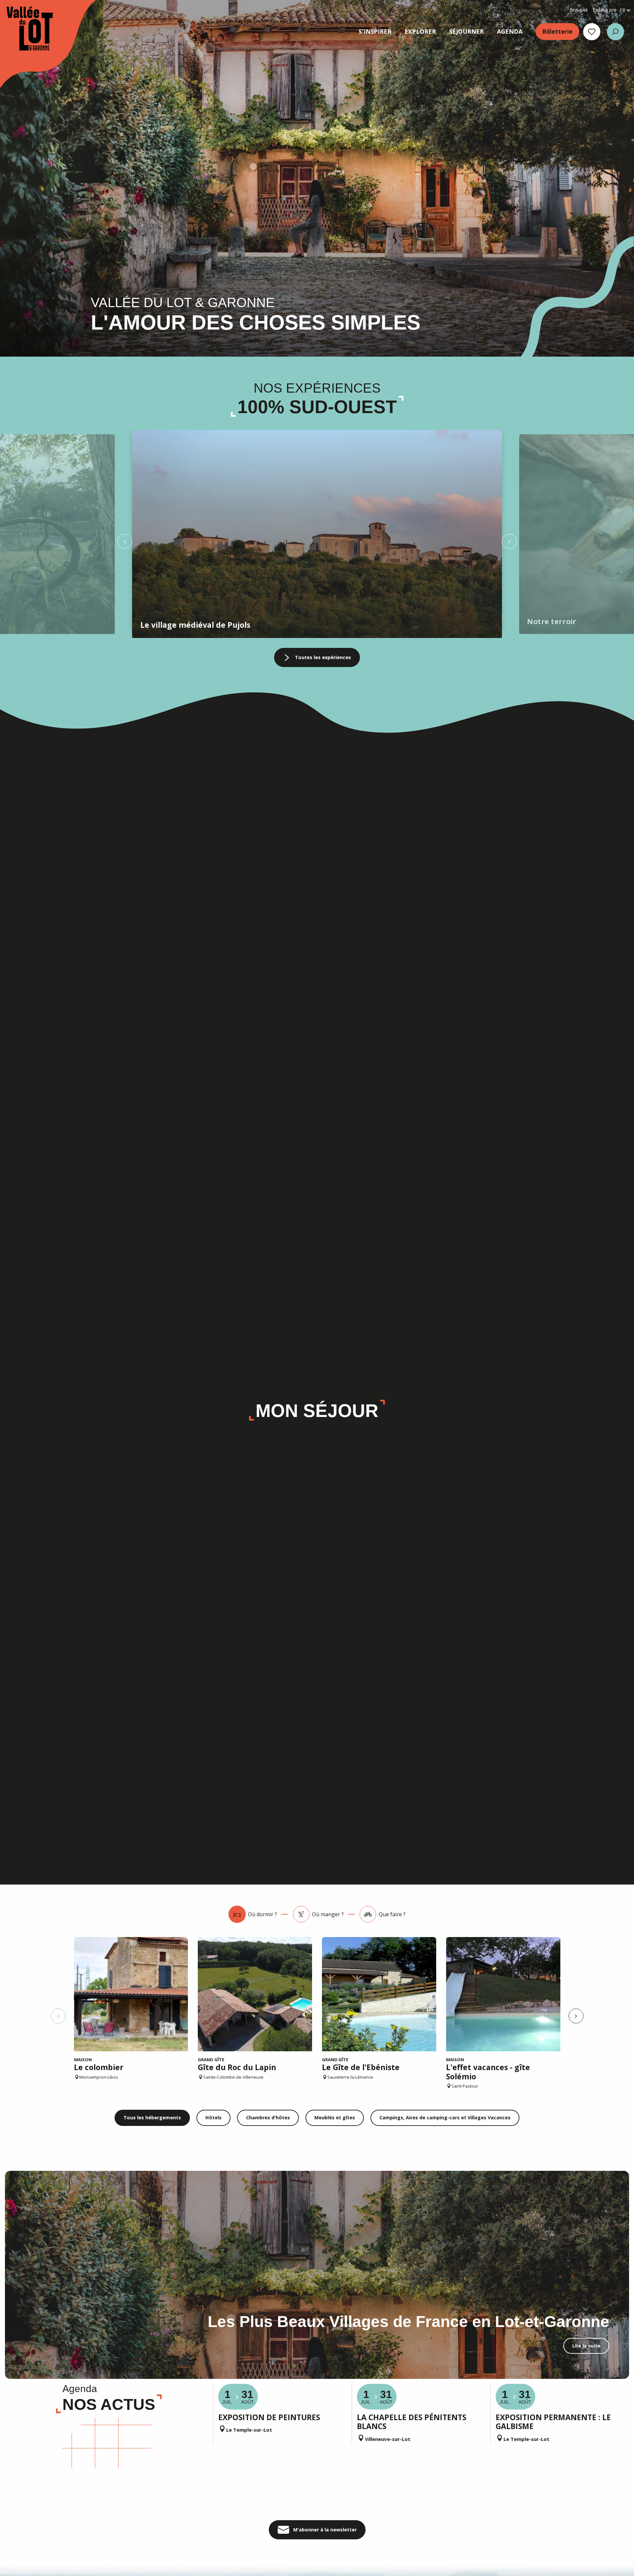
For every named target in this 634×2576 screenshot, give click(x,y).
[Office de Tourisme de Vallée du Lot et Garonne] (23, 29)
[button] (616, 32)
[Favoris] (592, 32)
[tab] (253, 1914)
